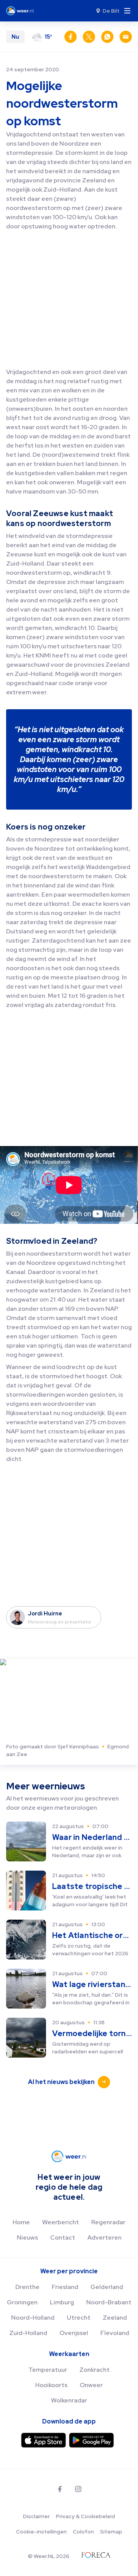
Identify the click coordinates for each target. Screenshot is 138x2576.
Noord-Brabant (109, 2302)
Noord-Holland (33, 2318)
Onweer (91, 2385)
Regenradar (108, 2222)
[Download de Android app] (91, 2440)
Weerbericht (61, 2222)
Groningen (22, 2302)
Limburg (62, 2302)
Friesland (65, 2287)
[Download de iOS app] (44, 2440)
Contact (63, 2237)
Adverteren (104, 2237)
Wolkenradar (69, 2400)
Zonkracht (94, 2370)
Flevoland (115, 2333)
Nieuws (27, 2237)
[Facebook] (60, 2489)
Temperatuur (48, 2370)
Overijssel (74, 2333)
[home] (22, 11)
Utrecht (79, 2318)
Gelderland (107, 2287)
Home (21, 2222)
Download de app (69, 2421)
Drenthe (27, 2287)
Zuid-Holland (28, 2333)
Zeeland (115, 2318)
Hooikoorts (51, 2385)
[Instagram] (78, 2489)
